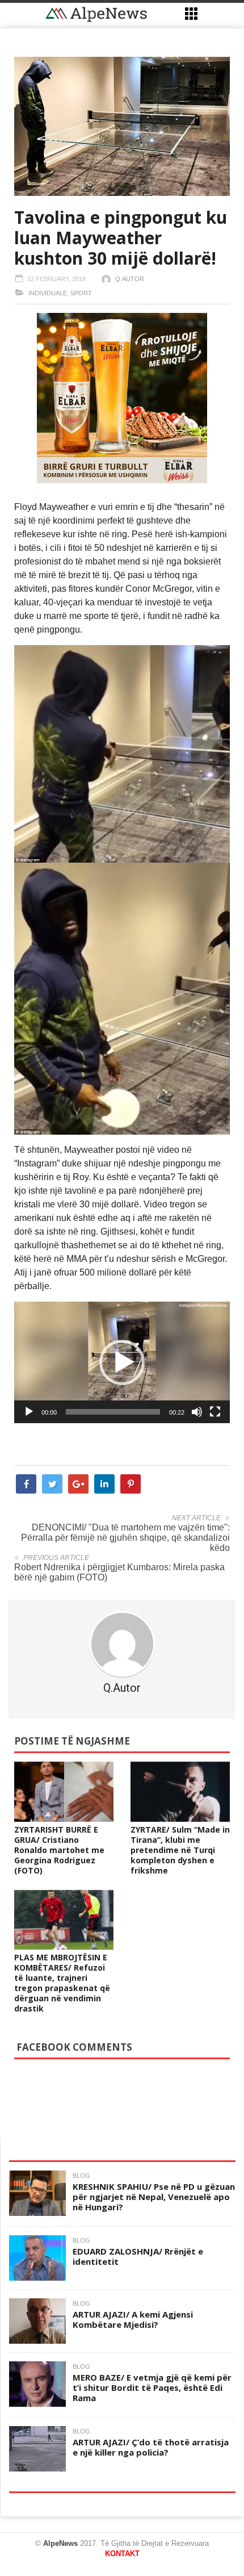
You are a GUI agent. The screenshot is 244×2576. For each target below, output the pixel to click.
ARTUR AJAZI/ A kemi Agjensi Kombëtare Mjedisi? (133, 2319)
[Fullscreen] (215, 1412)
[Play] (29, 1412)
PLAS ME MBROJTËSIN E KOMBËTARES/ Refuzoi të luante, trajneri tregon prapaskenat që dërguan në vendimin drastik (62, 1983)
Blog (81, 2176)
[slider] (113, 1412)
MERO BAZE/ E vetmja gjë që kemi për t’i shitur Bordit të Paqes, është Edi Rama (152, 2387)
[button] (122, 1362)
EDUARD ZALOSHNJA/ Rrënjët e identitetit (138, 2256)
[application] (122, 1362)
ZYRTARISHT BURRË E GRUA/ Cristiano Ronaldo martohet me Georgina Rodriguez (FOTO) (59, 1850)
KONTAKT (122, 2554)
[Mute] (197, 1412)
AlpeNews (60, 2543)
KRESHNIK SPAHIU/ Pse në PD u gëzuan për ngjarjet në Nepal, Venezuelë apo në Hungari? (154, 2197)
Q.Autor (130, 279)
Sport (81, 293)
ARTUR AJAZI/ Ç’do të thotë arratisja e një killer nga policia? (151, 2447)
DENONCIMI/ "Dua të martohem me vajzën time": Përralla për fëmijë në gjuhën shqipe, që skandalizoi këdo (125, 1538)
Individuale (48, 293)
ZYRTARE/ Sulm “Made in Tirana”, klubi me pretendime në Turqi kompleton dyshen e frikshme (180, 1850)
